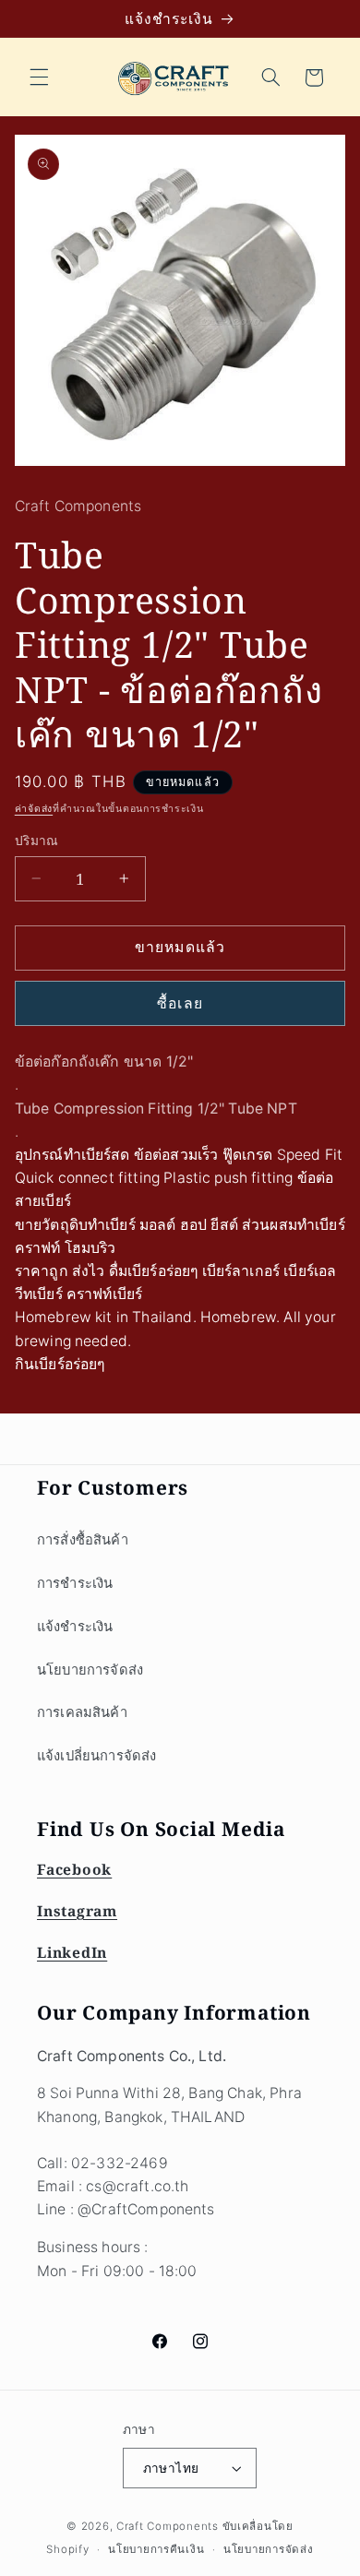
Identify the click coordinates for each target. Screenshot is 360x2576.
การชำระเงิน (75, 1583)
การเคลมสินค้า (82, 1712)
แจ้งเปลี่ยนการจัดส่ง (96, 1756)
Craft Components (168, 2526)
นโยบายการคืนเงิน (156, 2549)
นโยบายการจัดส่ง (90, 1670)
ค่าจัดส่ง (34, 809)
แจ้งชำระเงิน (75, 1627)
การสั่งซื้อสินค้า (83, 1540)
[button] (39, 78)
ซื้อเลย (180, 1003)
